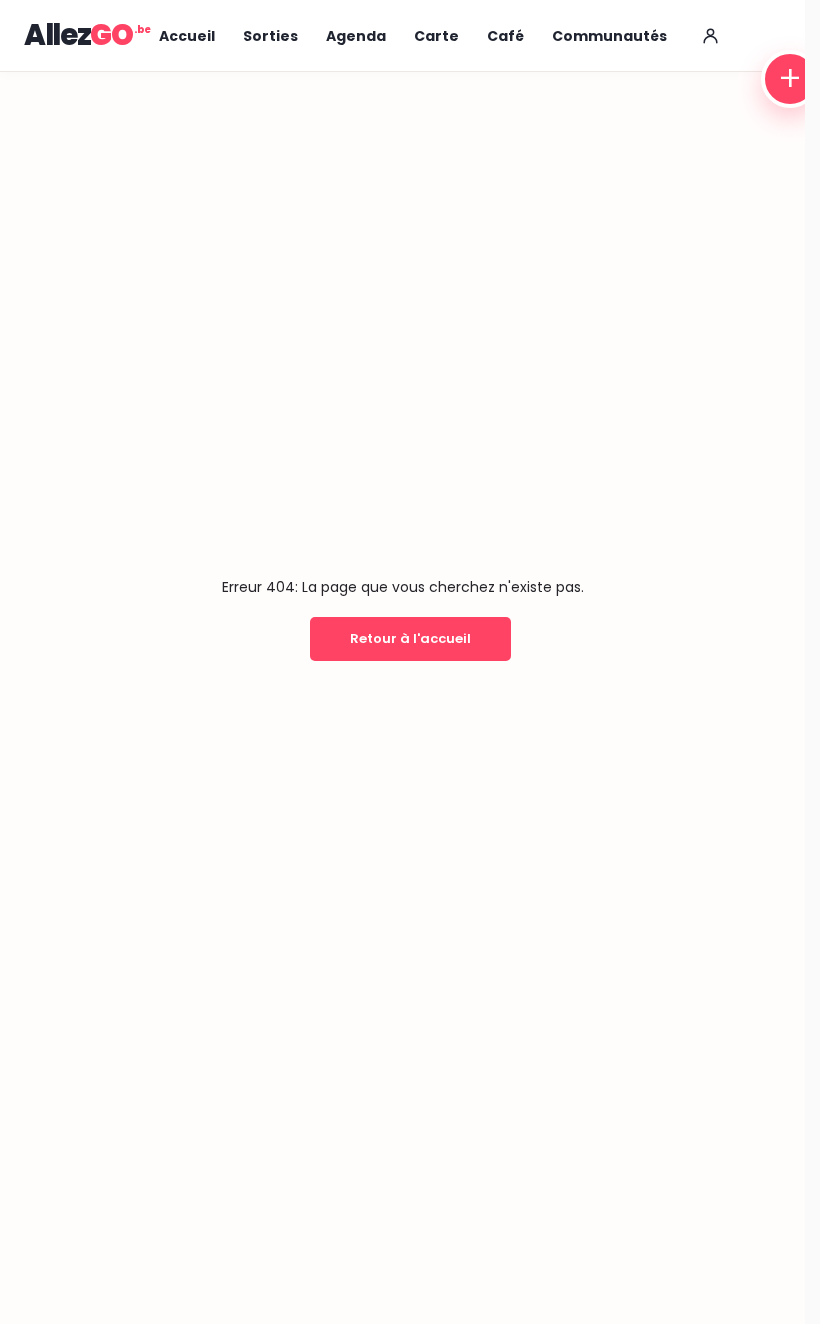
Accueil (187, 36)
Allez (78, 35)
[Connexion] (711, 36)
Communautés (609, 36)
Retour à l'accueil (410, 638)
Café (505, 36)
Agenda (356, 36)
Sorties (270, 36)
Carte (436, 36)
